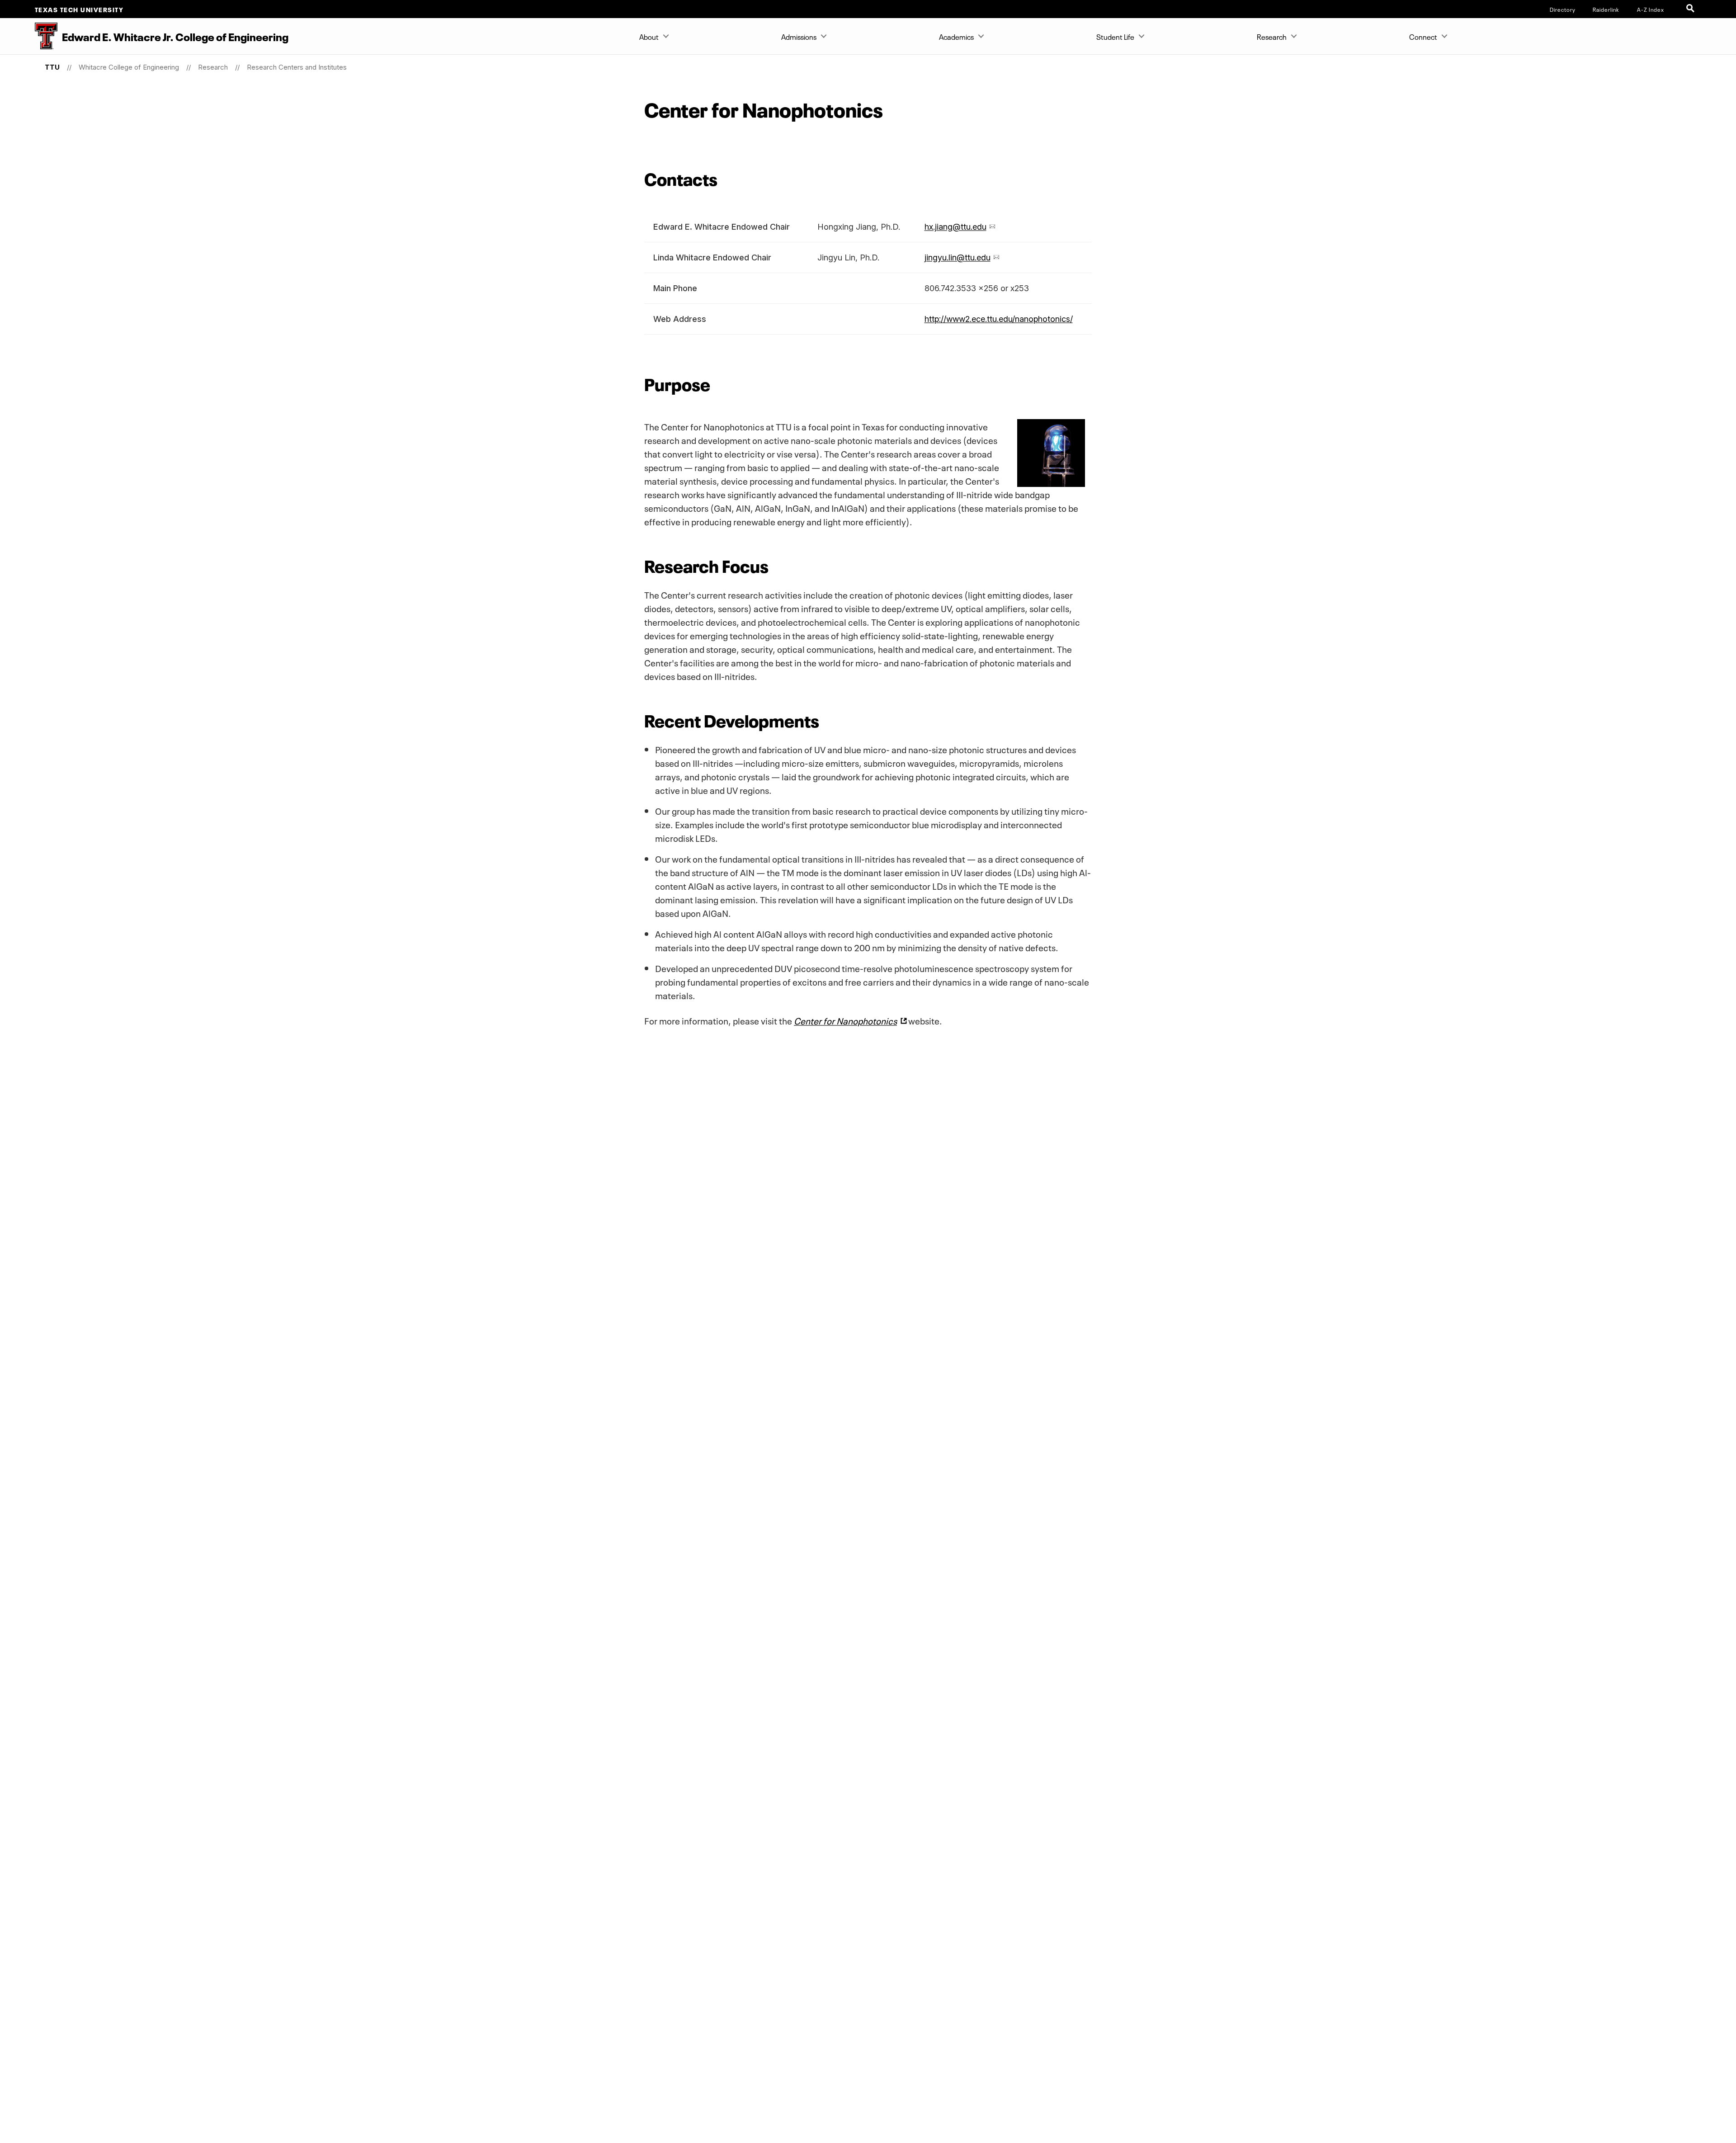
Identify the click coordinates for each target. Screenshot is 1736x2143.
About (649, 36)
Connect (1423, 36)
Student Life (1115, 36)
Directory (1563, 9)
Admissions (799, 36)
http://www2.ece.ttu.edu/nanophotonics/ (999, 319)
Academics (956, 36)
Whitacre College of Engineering (129, 67)
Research (1272, 36)
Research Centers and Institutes (297, 67)
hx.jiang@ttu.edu (955, 227)
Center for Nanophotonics (845, 1020)
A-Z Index (1651, 9)
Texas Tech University (79, 9)
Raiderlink (1606, 9)
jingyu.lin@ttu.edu (958, 257)
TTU (52, 67)
